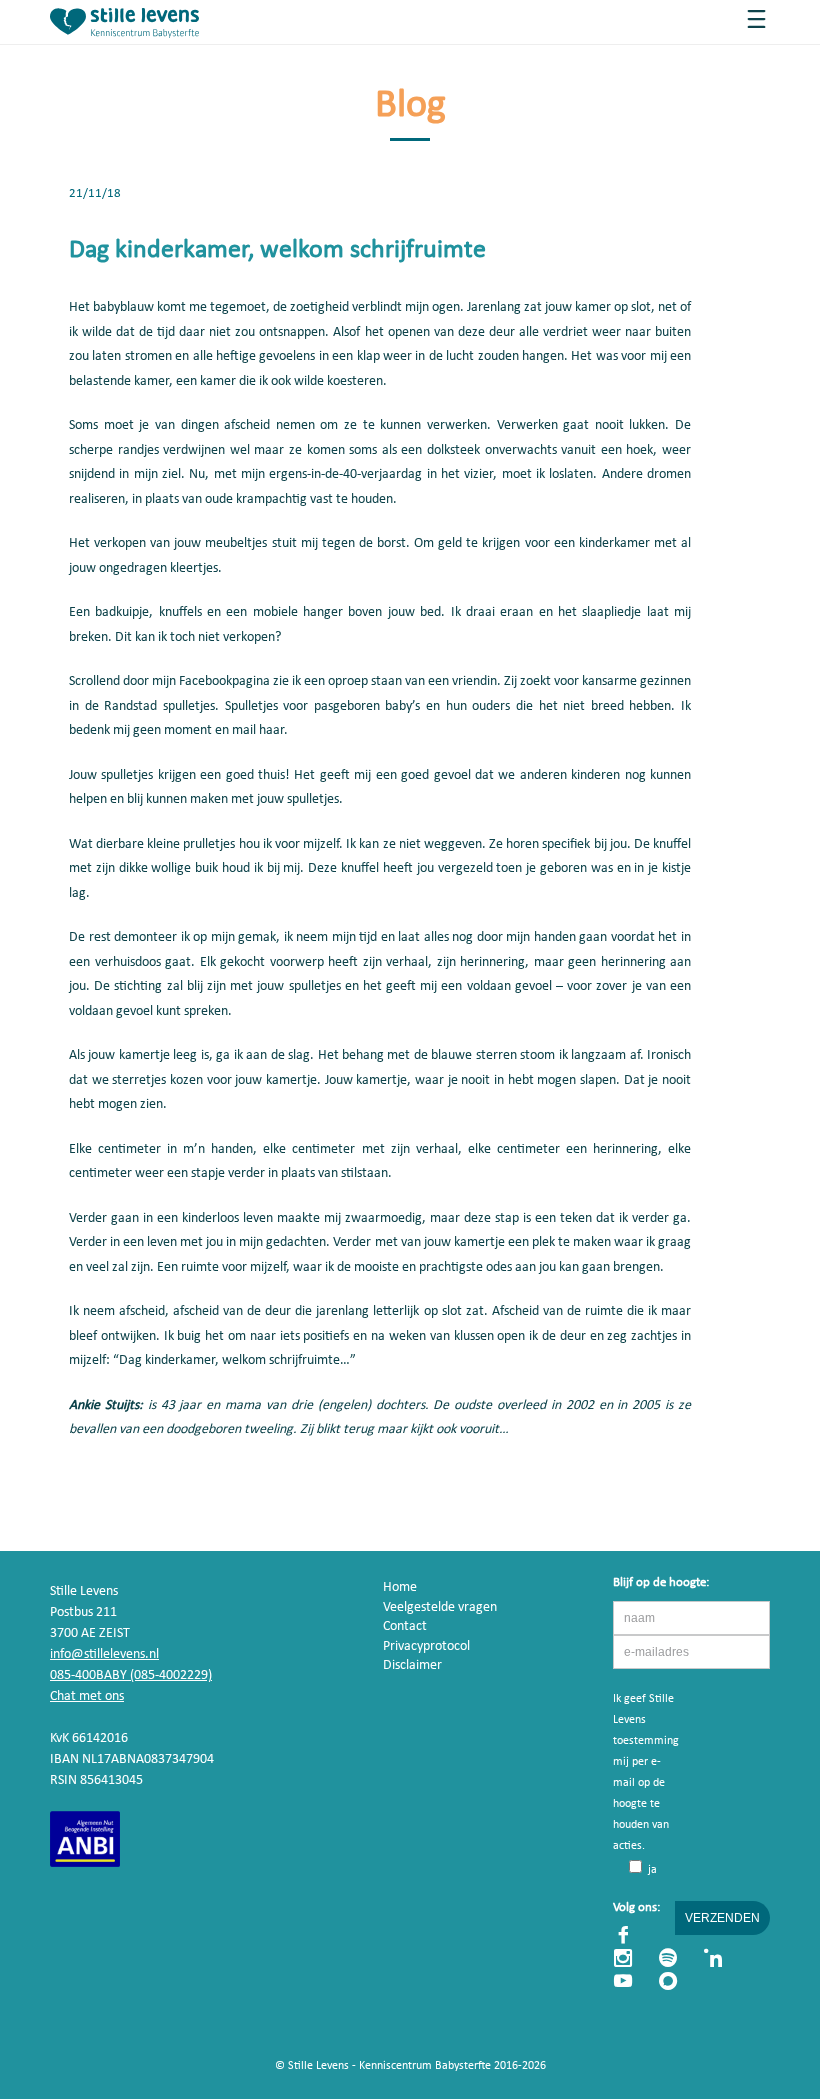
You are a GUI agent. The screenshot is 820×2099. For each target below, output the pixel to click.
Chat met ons (87, 1696)
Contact (405, 1626)
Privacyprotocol (426, 1646)
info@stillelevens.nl (104, 1654)
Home (400, 1587)
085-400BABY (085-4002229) (131, 1675)
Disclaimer (412, 1665)
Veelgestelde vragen (440, 1607)
